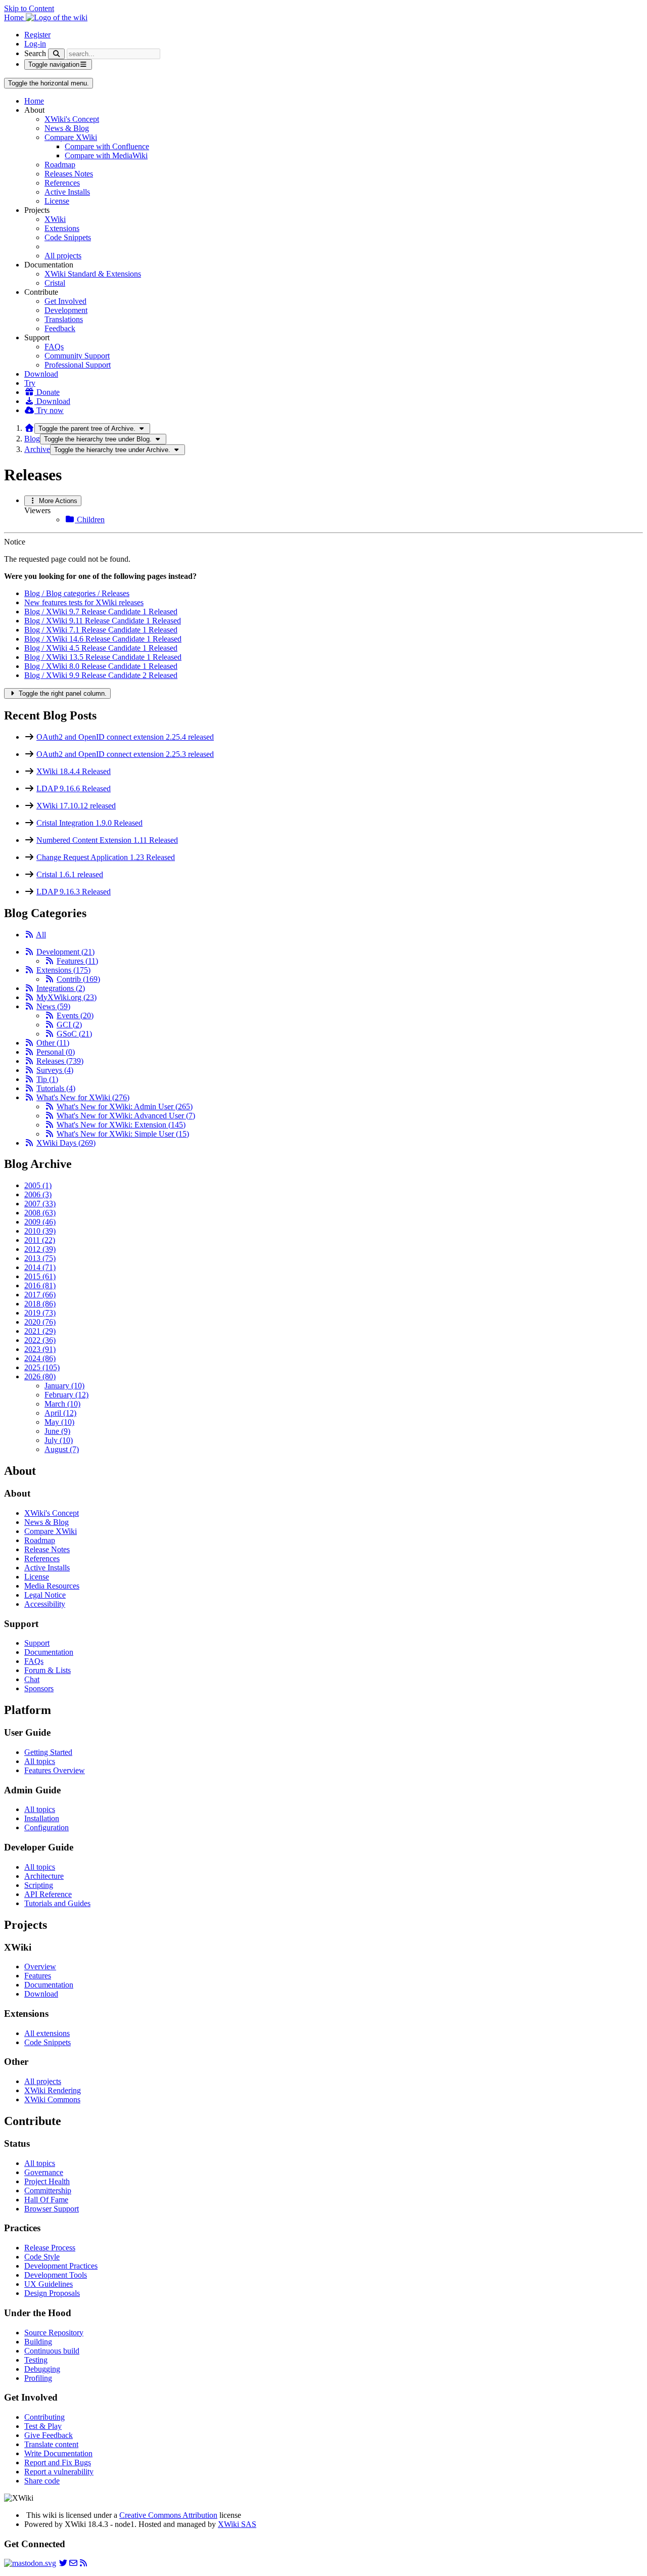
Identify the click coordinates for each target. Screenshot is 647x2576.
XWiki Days (66, 1143)
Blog (32, 439)
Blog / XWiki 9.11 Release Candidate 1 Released (103, 621)
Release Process (50, 2248)
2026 (40, 1376)
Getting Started (48, 1752)
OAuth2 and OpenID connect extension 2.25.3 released (125, 754)
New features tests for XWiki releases (84, 602)
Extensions (62, 228)
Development (66, 310)
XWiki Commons (52, 2099)
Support (37, 1643)
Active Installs (67, 192)
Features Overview (55, 1770)
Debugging (42, 2369)
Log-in (35, 44)
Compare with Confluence (107, 146)
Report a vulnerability (59, 2472)
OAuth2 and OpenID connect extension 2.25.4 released (125, 737)
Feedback (60, 328)
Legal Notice (45, 1595)
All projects (63, 256)
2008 (40, 1213)
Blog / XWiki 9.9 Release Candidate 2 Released (101, 675)
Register (37, 35)
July (59, 1440)
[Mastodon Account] (30, 2563)
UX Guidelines (49, 2284)
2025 (42, 1367)
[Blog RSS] (83, 2563)
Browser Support (52, 2209)
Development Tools (56, 2275)
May (59, 1422)
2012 (40, 1249)
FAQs (54, 347)
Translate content (51, 2444)
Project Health (47, 2181)
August (62, 1449)
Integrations (61, 988)
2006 (38, 1194)
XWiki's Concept (72, 119)
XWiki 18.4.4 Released (74, 771)
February (66, 1395)
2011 (40, 1240)
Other (53, 1043)
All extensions (47, 2033)
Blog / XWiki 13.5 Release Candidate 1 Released (103, 657)
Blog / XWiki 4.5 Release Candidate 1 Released (101, 648)
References (62, 183)
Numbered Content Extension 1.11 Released (107, 840)
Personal (56, 1052)
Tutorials (56, 1088)
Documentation (49, 1652)
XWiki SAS (237, 2524)
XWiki (55, 219)
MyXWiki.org (66, 997)
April (60, 1413)
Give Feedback (49, 2435)
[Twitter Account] (63, 2563)
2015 (40, 1276)
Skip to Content (29, 8)
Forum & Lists (48, 1670)
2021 (40, 1331)
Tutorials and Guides (57, 1903)
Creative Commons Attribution (168, 2515)
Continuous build (52, 2351)
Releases (60, 1061)
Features (77, 961)
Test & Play (43, 2426)
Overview (40, 1967)
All (41, 935)
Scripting (39, 1885)
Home (34, 101)
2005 (38, 1185)
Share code (42, 2481)
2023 (40, 1349)
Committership (48, 2190)
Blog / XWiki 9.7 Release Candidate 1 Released (101, 612)
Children (90, 519)
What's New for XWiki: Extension (121, 1125)
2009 (40, 1222)
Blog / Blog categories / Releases (77, 593)
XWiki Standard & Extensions (93, 274)
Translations (64, 319)
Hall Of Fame (46, 2200)
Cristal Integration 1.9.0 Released (89, 823)
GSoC (74, 1034)
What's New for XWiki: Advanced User (126, 1116)
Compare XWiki (71, 137)
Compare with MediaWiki (106, 155)
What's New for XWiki (83, 1097)
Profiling (38, 2378)
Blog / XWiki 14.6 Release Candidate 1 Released (103, 639)
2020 (40, 1322)
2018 (40, 1304)
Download (41, 374)
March (62, 1404)
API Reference (48, 1894)
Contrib (78, 979)
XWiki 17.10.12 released (76, 806)
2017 (40, 1295)
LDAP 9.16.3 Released (74, 892)
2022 (40, 1340)
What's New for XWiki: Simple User (123, 1134)
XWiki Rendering (53, 2090)
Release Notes (47, 1549)
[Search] (56, 54)
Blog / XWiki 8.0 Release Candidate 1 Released (101, 666)
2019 (40, 1313)
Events (75, 1015)
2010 (40, 1231)
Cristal (55, 283)
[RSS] (29, 935)
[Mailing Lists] (73, 2563)
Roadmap (60, 165)
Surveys (55, 1070)
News (53, 1006)
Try (30, 383)
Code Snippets (68, 237)
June (57, 1431)
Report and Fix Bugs (58, 2462)
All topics (40, 1761)
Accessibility (45, 1604)
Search (35, 53)
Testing (36, 2360)
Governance (44, 2172)
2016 (40, 1285)
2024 (40, 1358)
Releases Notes (69, 174)
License (57, 201)
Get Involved (65, 301)
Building (38, 2342)
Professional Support (78, 365)
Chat (32, 1679)
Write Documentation (58, 2453)
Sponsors (39, 1688)
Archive (37, 449)
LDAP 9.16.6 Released (74, 788)
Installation (42, 1818)
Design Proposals (52, 2293)
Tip (47, 1079)
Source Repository (54, 2333)
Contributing (44, 2417)
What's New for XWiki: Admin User (125, 1106)
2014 (40, 1267)
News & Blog (67, 128)
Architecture (44, 1876)
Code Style (42, 2257)
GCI (69, 1025)
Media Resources (52, 1586)
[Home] (29, 428)
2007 (40, 1204)
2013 (40, 1258)
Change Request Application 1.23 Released (106, 857)
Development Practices (61, 2266)
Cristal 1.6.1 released (70, 874)
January (64, 1386)
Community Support (77, 356)
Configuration (47, 1827)
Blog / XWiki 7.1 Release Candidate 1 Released (101, 630)
